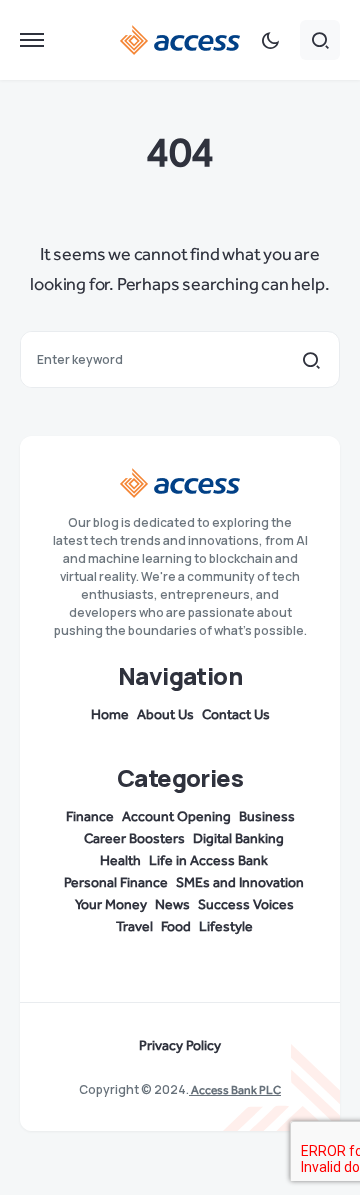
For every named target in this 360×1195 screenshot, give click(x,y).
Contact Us (236, 715)
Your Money (111, 905)
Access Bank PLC (235, 1090)
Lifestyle (226, 927)
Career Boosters (134, 839)
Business (267, 817)
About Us (165, 715)
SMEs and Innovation (240, 883)
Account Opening (176, 817)
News (172, 905)
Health (120, 861)
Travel (134, 927)
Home (110, 715)
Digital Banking (238, 839)
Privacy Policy (180, 1046)
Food (176, 927)
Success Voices (246, 905)
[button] (32, 40)
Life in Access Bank (208, 861)
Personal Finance (116, 883)
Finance (90, 817)
